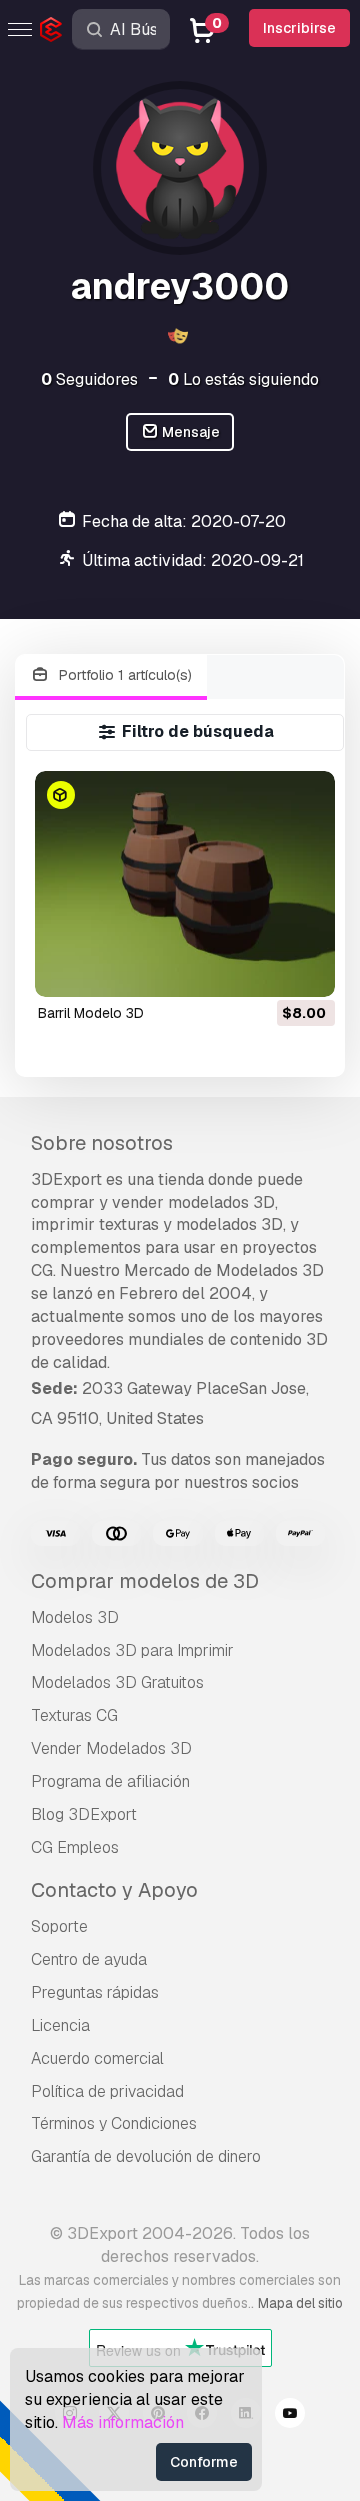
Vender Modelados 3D (111, 1748)
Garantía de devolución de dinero (146, 2156)
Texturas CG (74, 1715)
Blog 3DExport (84, 1814)
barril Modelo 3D (91, 1013)
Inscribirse (299, 28)
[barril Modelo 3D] (185, 883)
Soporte (59, 1926)
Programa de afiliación (110, 1781)
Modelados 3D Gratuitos (117, 1682)
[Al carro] (265, 969)
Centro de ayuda (89, 1959)
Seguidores (89, 379)
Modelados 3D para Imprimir (132, 1650)
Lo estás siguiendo (243, 379)
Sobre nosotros (102, 1143)
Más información (123, 2422)
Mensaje (189, 432)
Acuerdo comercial (97, 2058)
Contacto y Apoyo (114, 1890)
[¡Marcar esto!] (306, 969)
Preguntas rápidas (95, 1992)
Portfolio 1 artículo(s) (123, 675)
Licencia (60, 2025)
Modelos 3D (75, 1617)
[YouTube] (290, 2416)
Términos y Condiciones (114, 2123)
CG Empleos (75, 1847)
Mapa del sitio (300, 2303)
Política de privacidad (107, 2091)
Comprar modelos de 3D (145, 1581)
